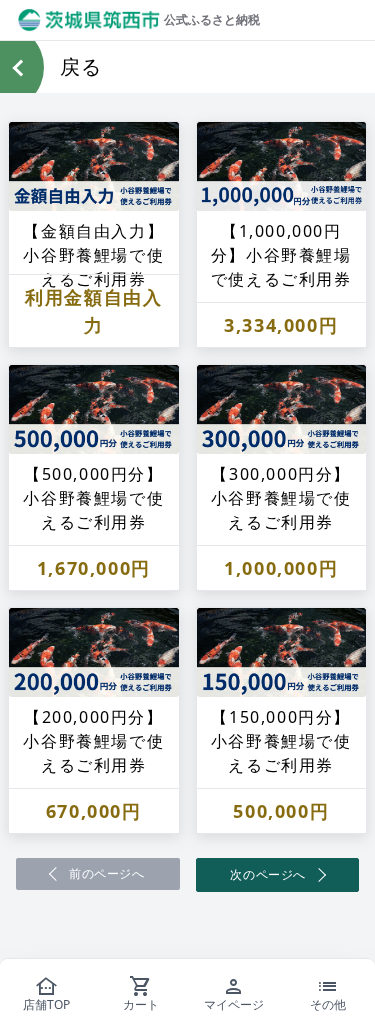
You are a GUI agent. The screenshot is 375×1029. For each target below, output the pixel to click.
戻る (81, 66)
